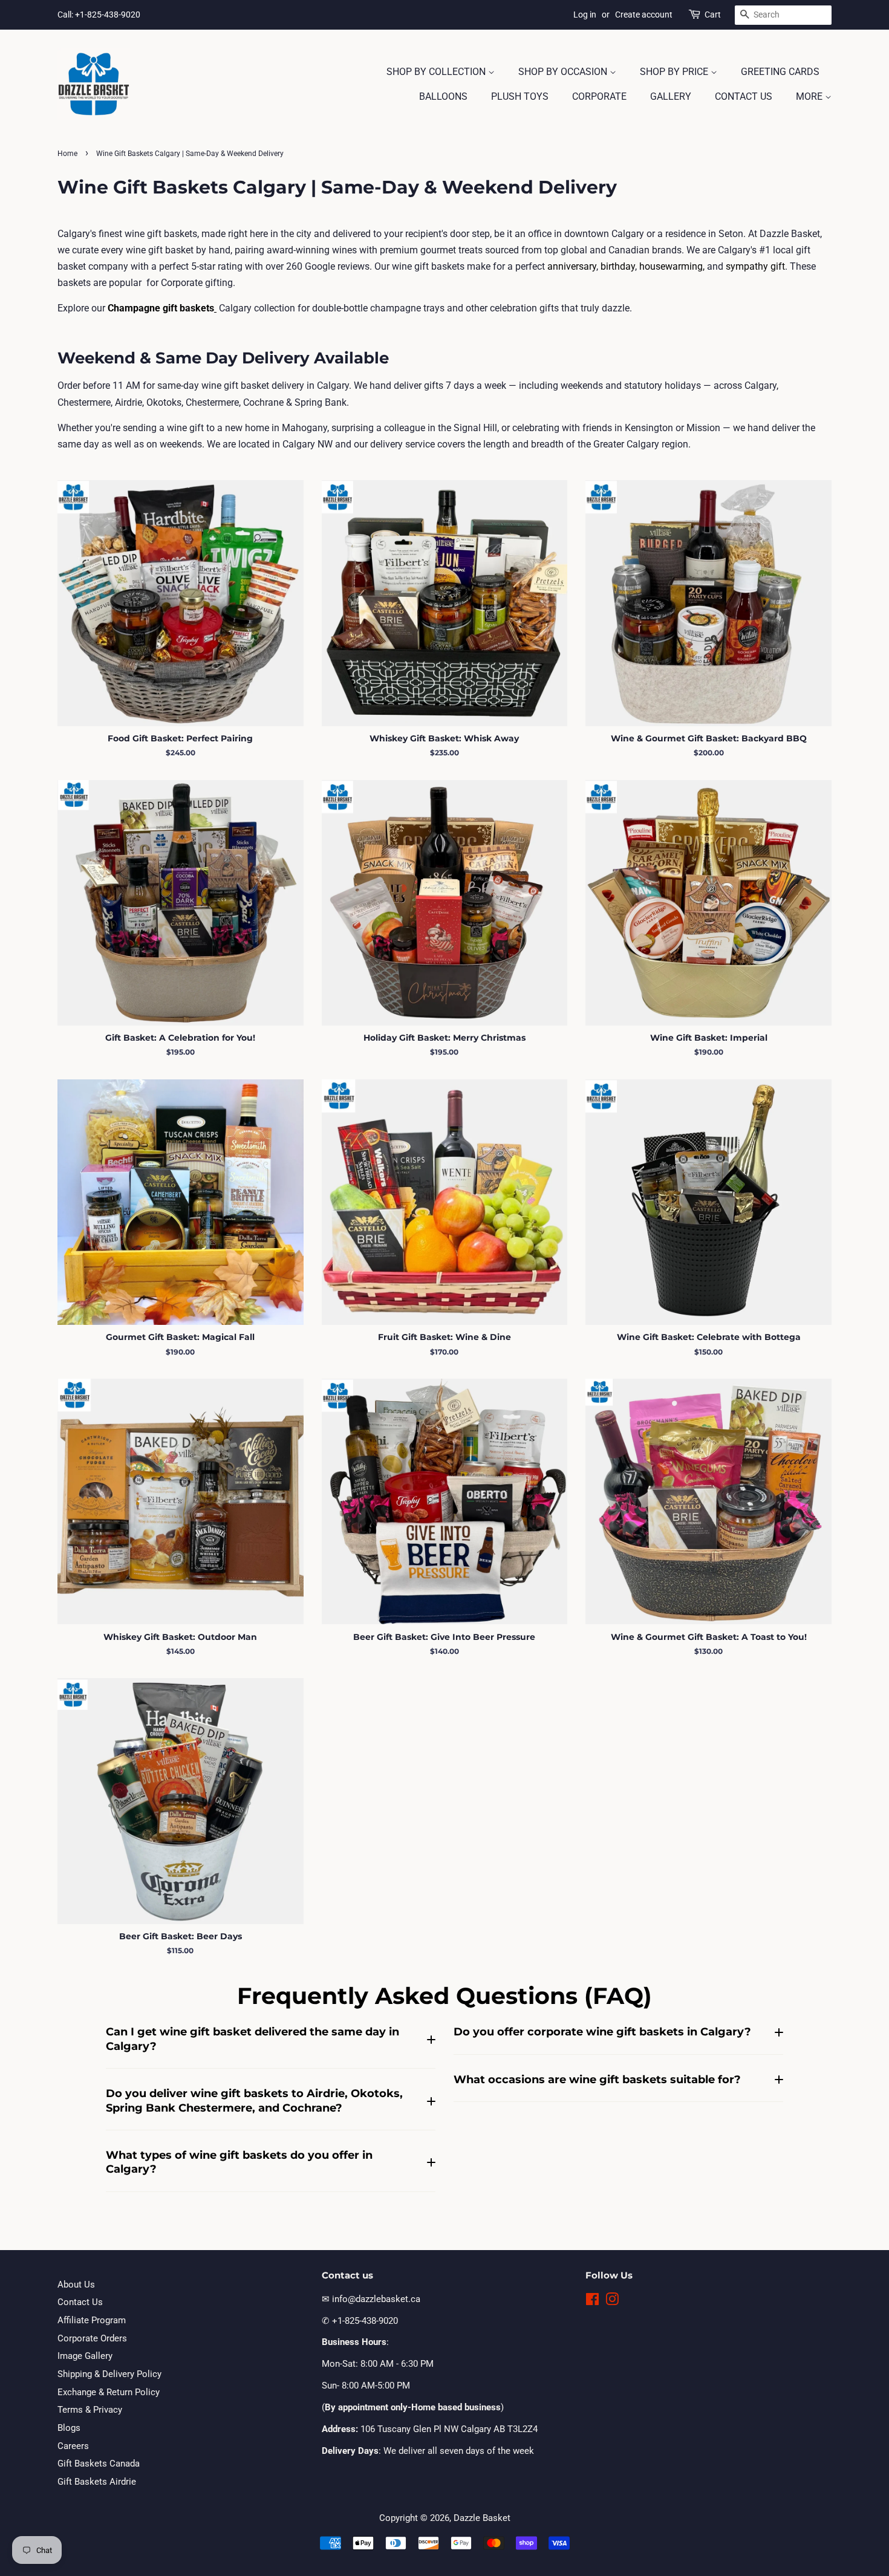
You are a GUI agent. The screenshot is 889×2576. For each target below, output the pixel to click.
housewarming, (672, 266)
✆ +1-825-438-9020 (360, 2321)
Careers (73, 2446)
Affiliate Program (92, 2320)
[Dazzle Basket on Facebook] (592, 2301)
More (810, 96)
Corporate (599, 96)
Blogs (69, 2428)
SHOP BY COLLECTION (437, 72)
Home (67, 154)
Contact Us (744, 96)
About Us (76, 2285)
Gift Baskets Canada (99, 2464)
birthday (618, 266)
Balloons (443, 96)
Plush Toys (520, 96)
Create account (644, 15)
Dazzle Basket (482, 2518)
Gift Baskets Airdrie (97, 2482)
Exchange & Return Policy (109, 2392)
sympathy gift (755, 266)
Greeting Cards (780, 72)
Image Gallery (85, 2356)
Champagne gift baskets (161, 308)
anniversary (572, 266)
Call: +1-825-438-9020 (99, 15)
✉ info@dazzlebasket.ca (371, 2299)
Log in (585, 15)
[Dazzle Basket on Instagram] (612, 2301)
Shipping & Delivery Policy (109, 2374)
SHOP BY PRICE (675, 72)
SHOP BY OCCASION (564, 72)
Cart (713, 15)
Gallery (671, 96)
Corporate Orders (92, 2338)
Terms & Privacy (90, 2410)
